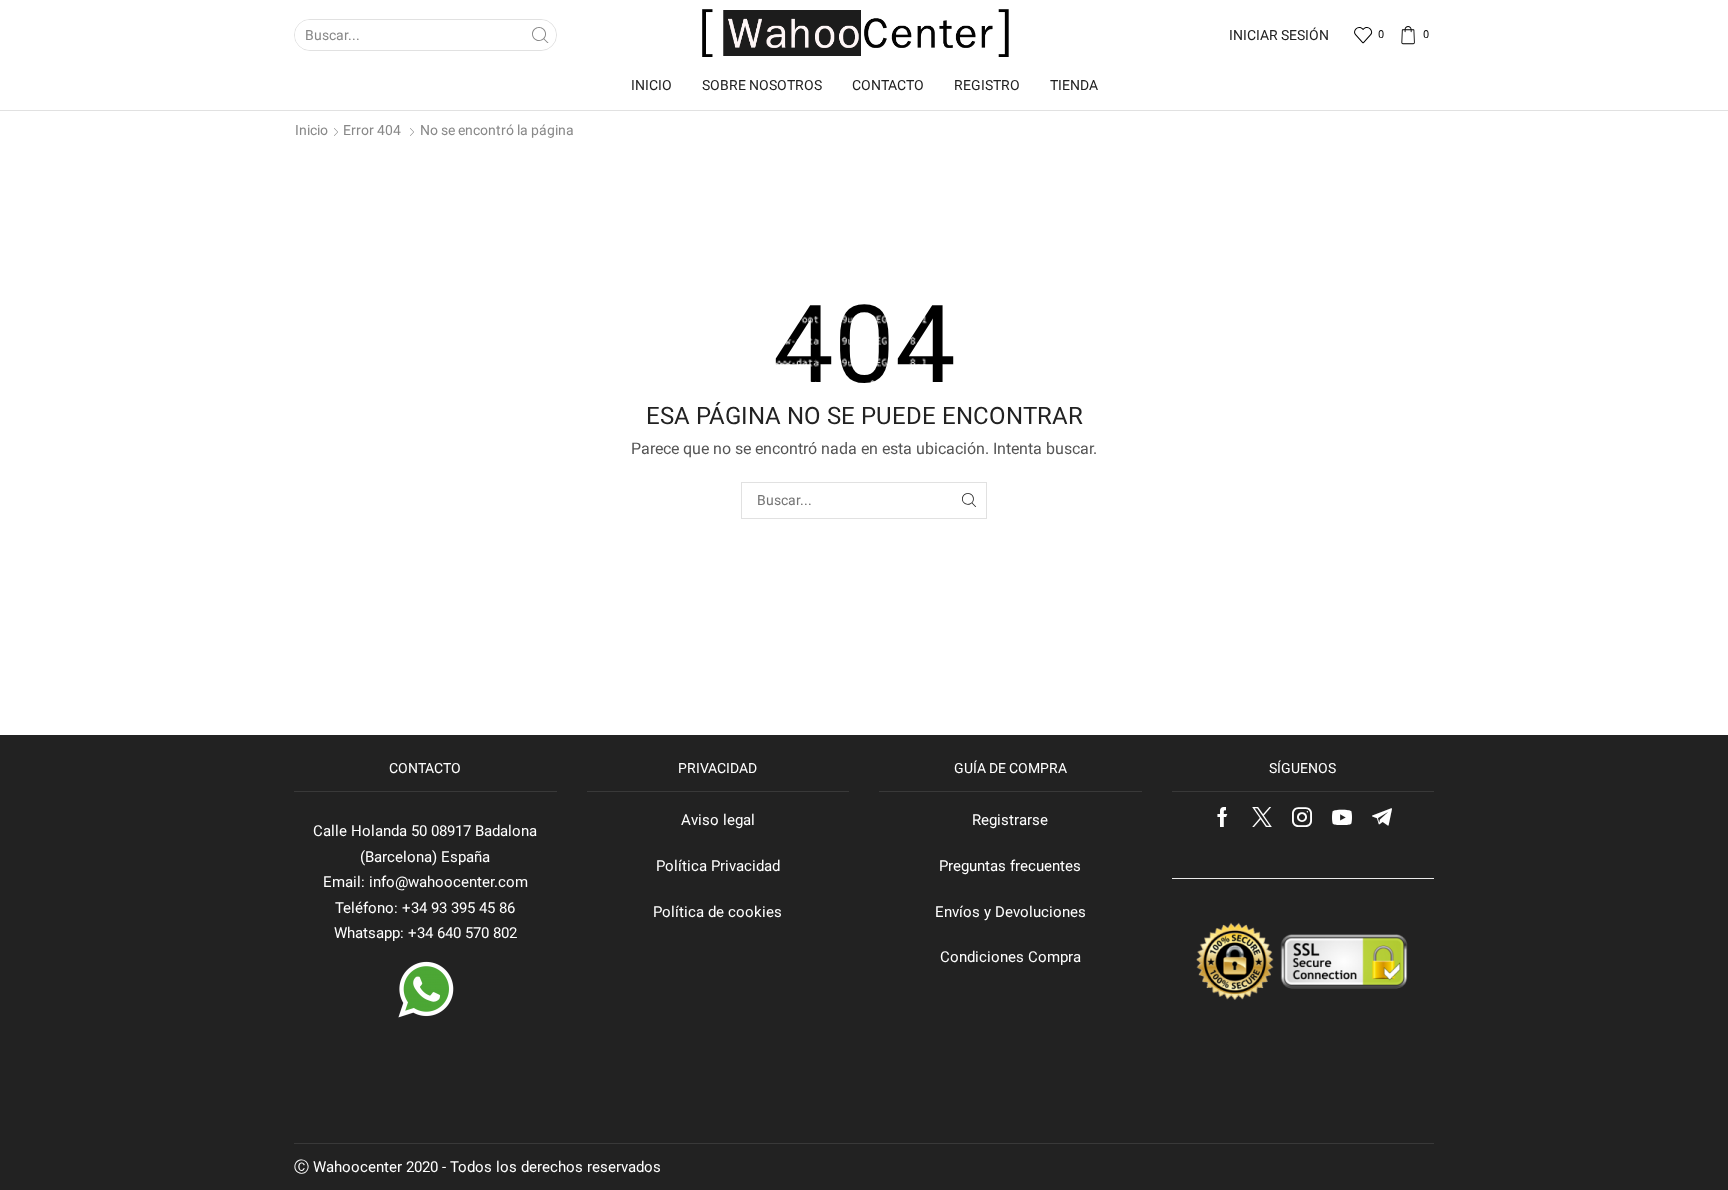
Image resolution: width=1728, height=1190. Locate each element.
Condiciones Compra (1010, 957)
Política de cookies (717, 912)
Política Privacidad (718, 866)
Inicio (651, 85)
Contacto (888, 85)
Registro (987, 85)
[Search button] (541, 35)
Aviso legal (718, 820)
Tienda (1074, 85)
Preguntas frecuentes (1010, 866)
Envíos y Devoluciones (1010, 912)
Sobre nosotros (762, 85)
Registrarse (1010, 820)
